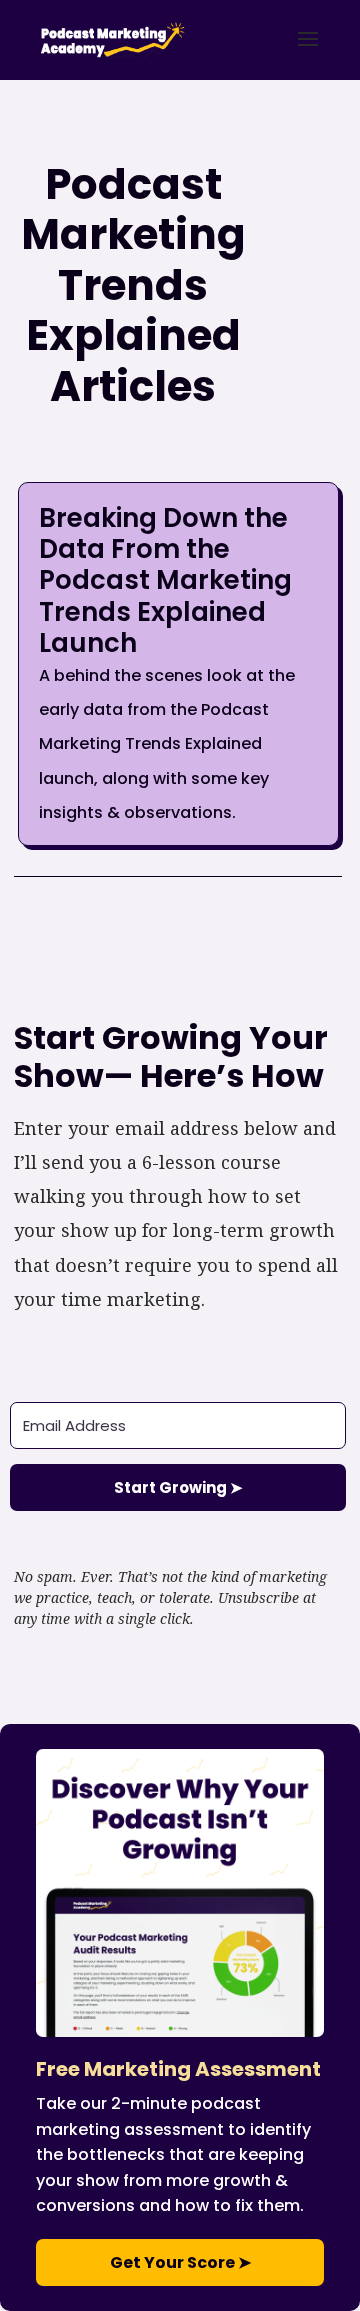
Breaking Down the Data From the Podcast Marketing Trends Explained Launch (165, 580)
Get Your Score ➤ (180, 2262)
